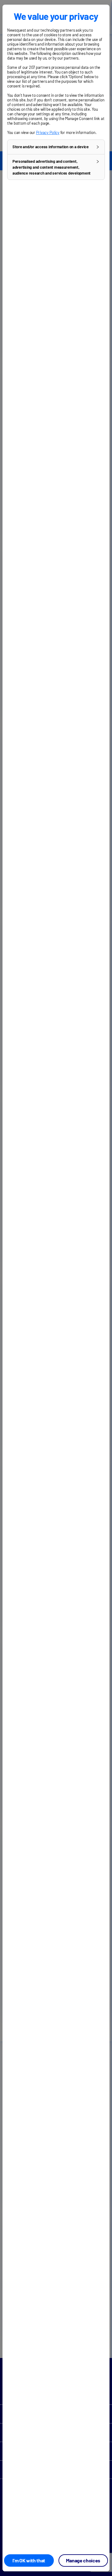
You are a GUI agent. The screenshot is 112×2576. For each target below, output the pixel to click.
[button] (56, 147)
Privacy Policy (48, 132)
